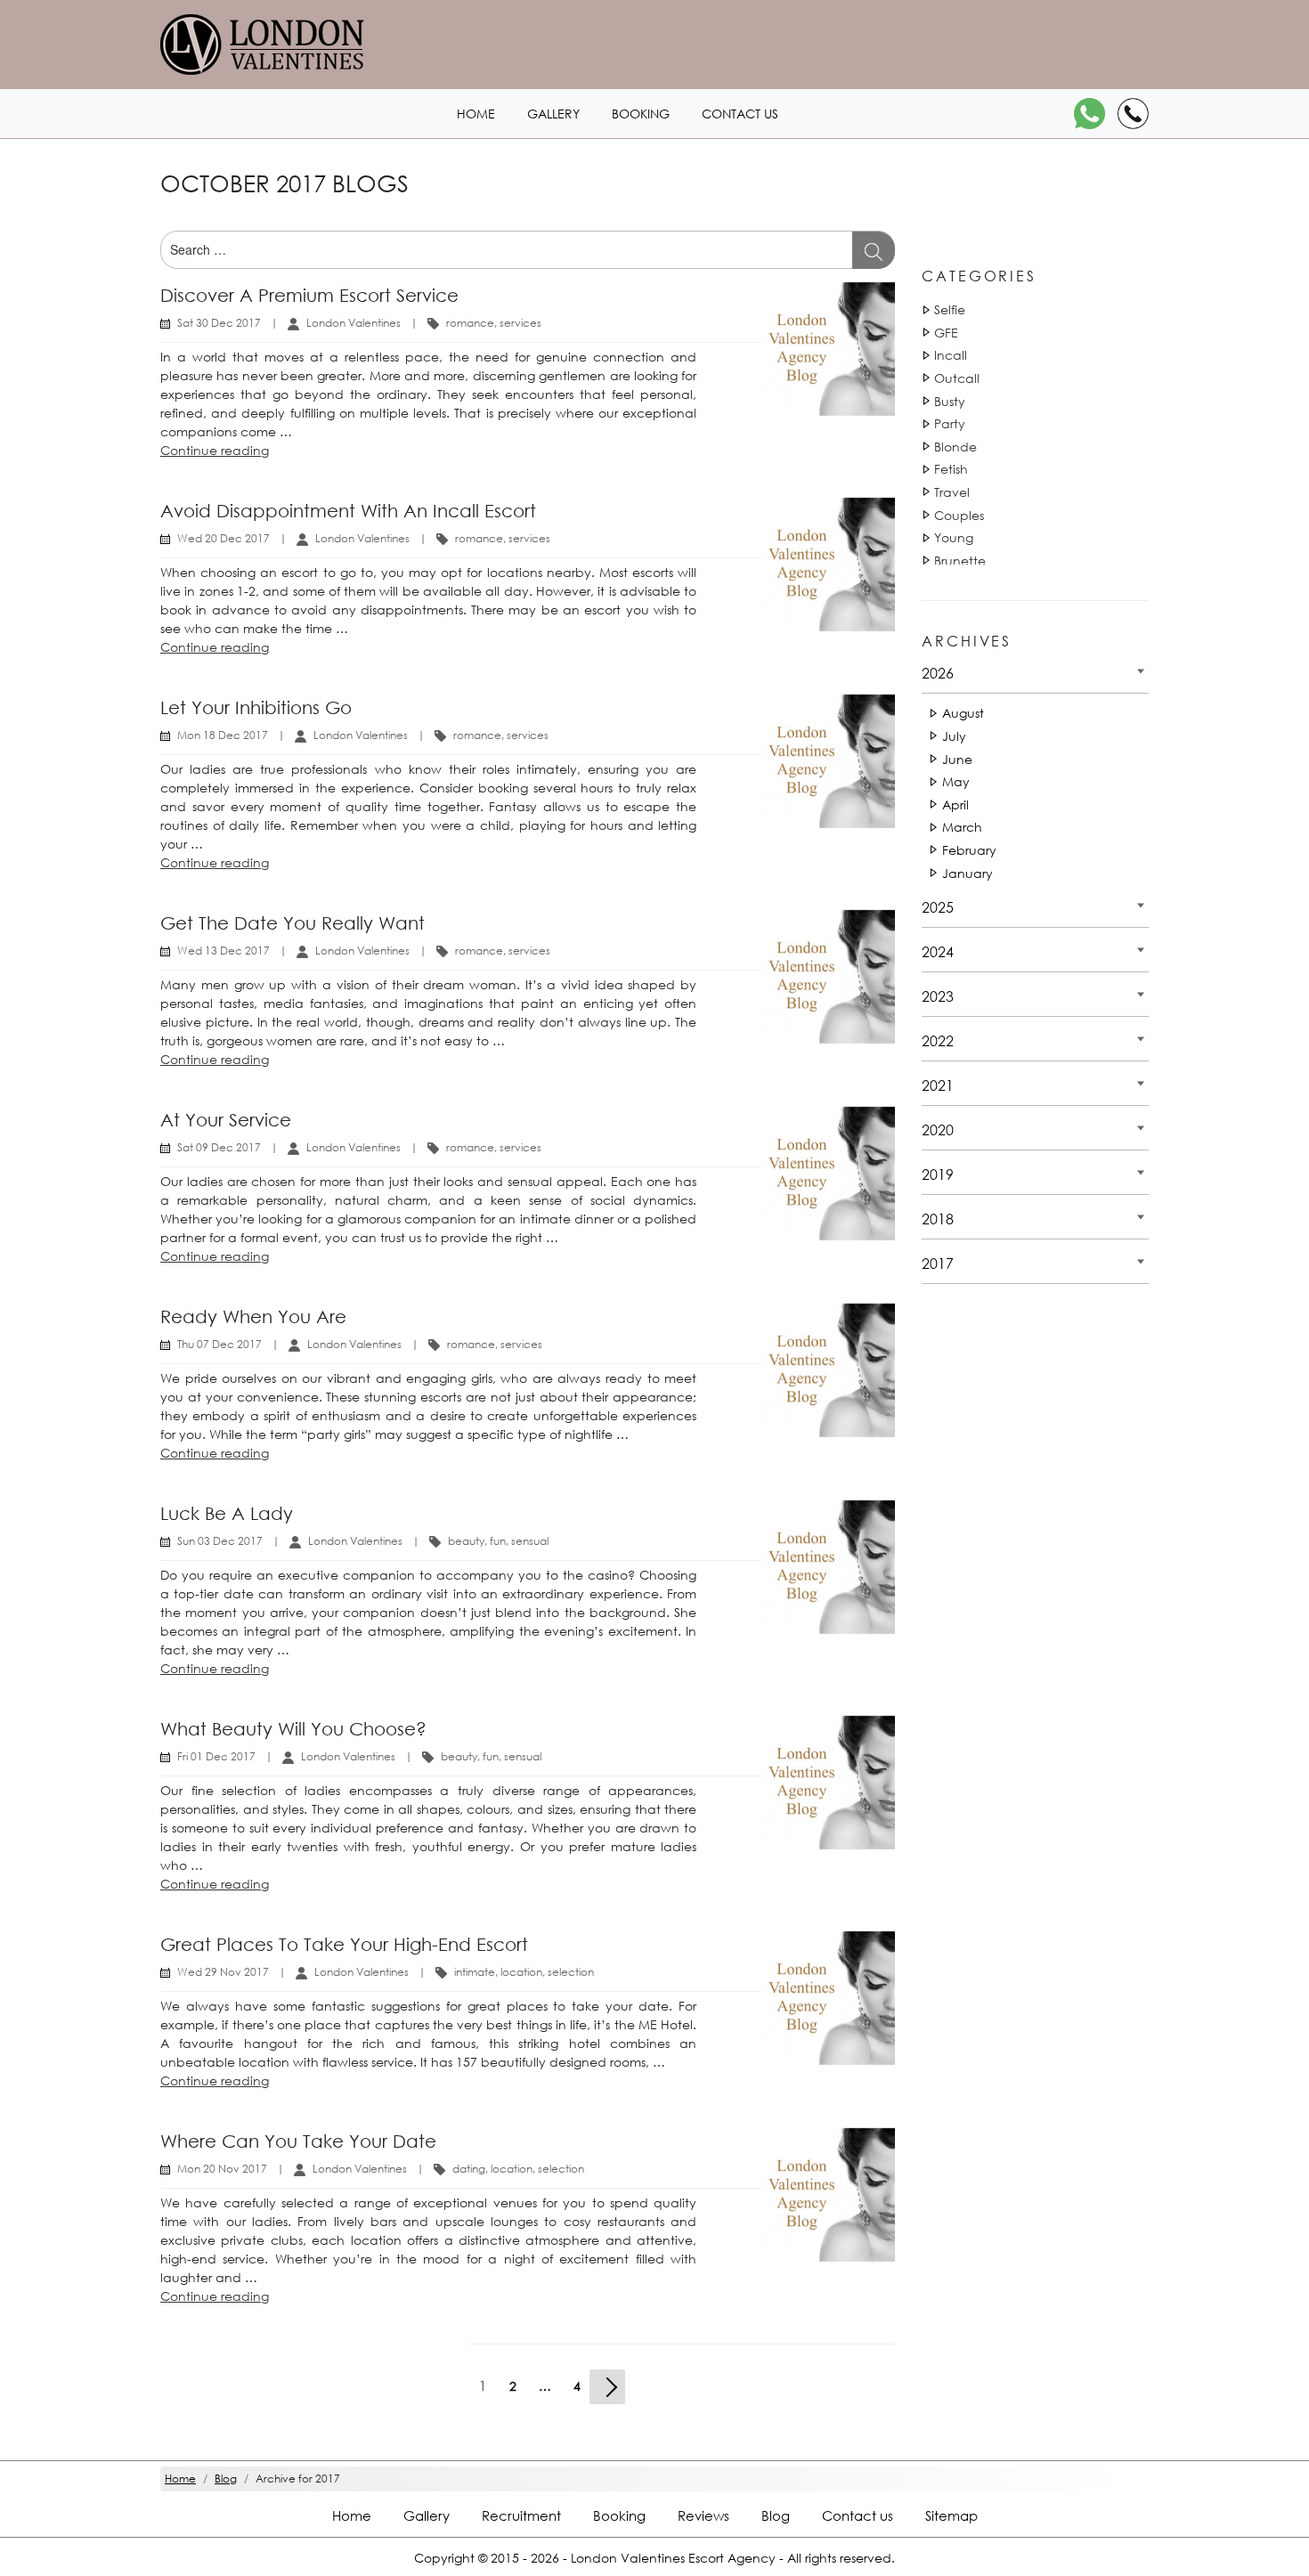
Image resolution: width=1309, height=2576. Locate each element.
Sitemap (951, 2515)
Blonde (955, 447)
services (520, 323)
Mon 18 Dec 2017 (223, 735)
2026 (938, 673)
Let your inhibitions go (256, 707)
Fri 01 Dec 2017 (216, 1756)
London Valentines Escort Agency (673, 2558)
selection (571, 1972)
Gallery (553, 114)
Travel (952, 492)
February (969, 850)
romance (470, 323)
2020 (938, 1130)
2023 (938, 996)
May (956, 781)
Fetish (951, 469)
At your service (226, 1120)
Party (950, 423)
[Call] (1133, 114)
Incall (951, 355)
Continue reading (215, 450)
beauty (466, 1541)
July (954, 736)
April (955, 804)
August (963, 713)
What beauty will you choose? (293, 1729)
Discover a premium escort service (309, 295)
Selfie (950, 309)
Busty (950, 401)
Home (476, 114)
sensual (530, 1541)
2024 (938, 951)
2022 (938, 1040)
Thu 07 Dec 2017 (220, 1344)
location (521, 1972)
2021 (938, 1085)
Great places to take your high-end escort (344, 1944)
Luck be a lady (227, 1513)
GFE (946, 333)
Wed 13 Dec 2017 (224, 951)
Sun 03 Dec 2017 (220, 1541)
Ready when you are (253, 1316)
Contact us (740, 114)
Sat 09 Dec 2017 (219, 1147)
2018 (938, 1219)
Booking (641, 114)
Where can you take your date (298, 2141)
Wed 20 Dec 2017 (224, 538)
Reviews (703, 2515)
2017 (938, 1263)
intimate (475, 1972)
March (962, 827)
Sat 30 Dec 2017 (219, 323)
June (957, 759)
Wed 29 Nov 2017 (223, 1972)
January (968, 873)
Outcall (957, 378)
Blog (776, 2515)
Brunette (960, 561)
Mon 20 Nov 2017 (222, 2169)
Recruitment (521, 2515)
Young (954, 537)
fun (498, 1541)
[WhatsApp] (1089, 114)
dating (469, 2169)
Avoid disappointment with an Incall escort (348, 511)
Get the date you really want (293, 923)
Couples (959, 515)
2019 (938, 1174)
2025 (938, 907)
